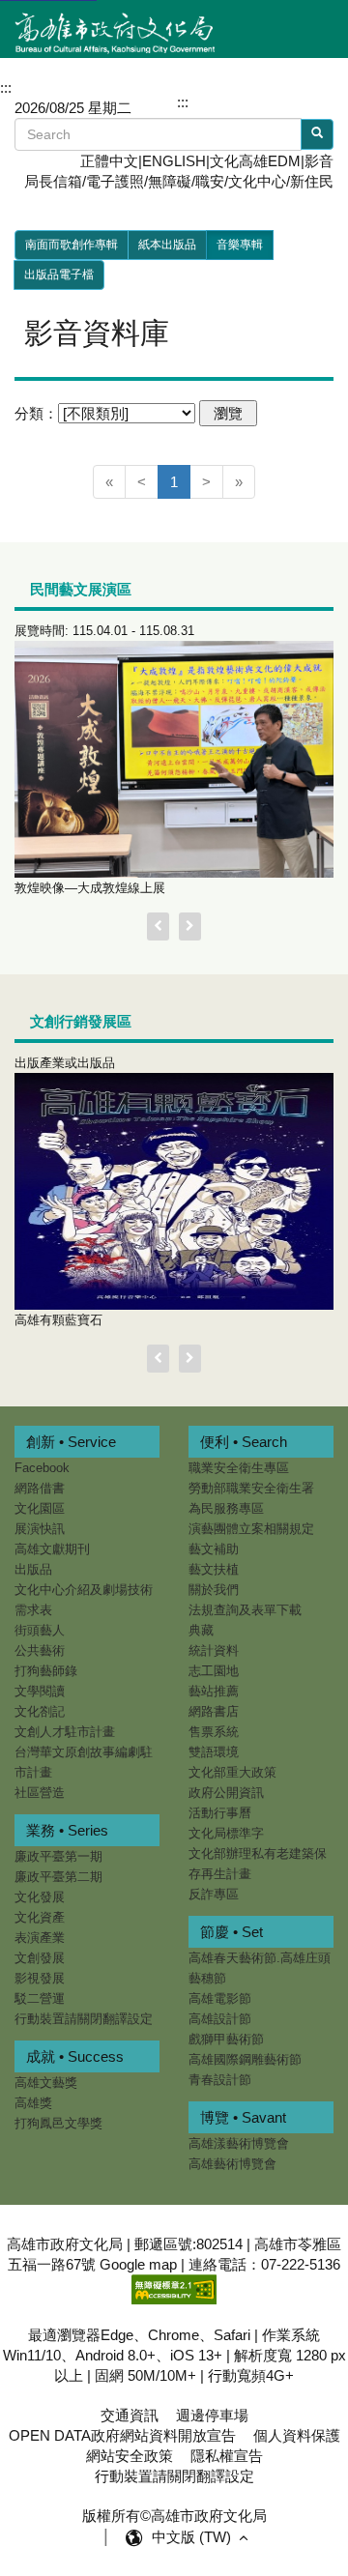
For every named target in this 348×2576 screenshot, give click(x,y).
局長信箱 (53, 181)
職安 (210, 181)
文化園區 (40, 1508)
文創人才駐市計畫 (65, 1732)
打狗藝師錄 (46, 1671)
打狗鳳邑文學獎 (58, 2123)
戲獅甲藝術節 (226, 2039)
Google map (138, 2264)
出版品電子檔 (59, 275)
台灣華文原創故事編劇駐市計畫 (84, 1762)
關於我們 (214, 1590)
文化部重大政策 (232, 1772)
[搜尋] (317, 134)
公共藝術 (40, 1650)
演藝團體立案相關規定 (251, 1529)
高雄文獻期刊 (52, 1549)
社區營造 (40, 1793)
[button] (300, 101)
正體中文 (109, 161)
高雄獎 (33, 2103)
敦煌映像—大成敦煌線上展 (104, 759)
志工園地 (214, 1671)
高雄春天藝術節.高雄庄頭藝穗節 (260, 1968)
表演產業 (40, 1938)
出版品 (33, 1569)
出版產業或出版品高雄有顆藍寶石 (65, 1191)
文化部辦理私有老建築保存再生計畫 (258, 1864)
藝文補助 (214, 1549)
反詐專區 (214, 1894)
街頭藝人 (40, 1630)
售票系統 (214, 1732)
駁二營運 (40, 1998)
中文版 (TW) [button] (193, 2537)
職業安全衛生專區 (239, 1468)
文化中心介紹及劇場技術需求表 (84, 1600)
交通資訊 (130, 2415)
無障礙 (170, 181)
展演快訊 (40, 1529)
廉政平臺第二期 (58, 1877)
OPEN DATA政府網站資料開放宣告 (122, 2435)
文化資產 (40, 1917)
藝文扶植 (214, 1569)
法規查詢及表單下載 (245, 1610)
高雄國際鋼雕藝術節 (245, 2059)
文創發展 (40, 1958)
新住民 (312, 181)
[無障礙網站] (174, 2288)
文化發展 (40, 1897)
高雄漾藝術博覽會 (239, 2143)
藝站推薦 (214, 1691)
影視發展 (40, 1978)
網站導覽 (227, 101)
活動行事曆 (220, 1813)
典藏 (201, 1630)
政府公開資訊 (226, 1793)
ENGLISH (174, 161)
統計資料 (214, 1650)
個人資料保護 (297, 2435)
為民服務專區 (226, 1508)
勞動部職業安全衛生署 (251, 1488)
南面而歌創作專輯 (72, 245)
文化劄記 (40, 1711)
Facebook (42, 1468)
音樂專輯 (240, 245)
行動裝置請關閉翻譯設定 (84, 2019)
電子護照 (115, 181)
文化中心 (257, 181)
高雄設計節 (220, 2019)
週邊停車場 (212, 2415)
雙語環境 (214, 1752)
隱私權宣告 (227, 2456)
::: (183, 102)
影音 (319, 161)
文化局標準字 (226, 1833)
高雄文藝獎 (46, 2083)
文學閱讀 (40, 1691)
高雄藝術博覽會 (232, 2164)
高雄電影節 (220, 1998)
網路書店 (214, 1711)
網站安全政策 (130, 2456)
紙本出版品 (167, 245)
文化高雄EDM (255, 161)
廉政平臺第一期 (58, 1856)
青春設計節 (220, 2080)
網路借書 (40, 1488)
